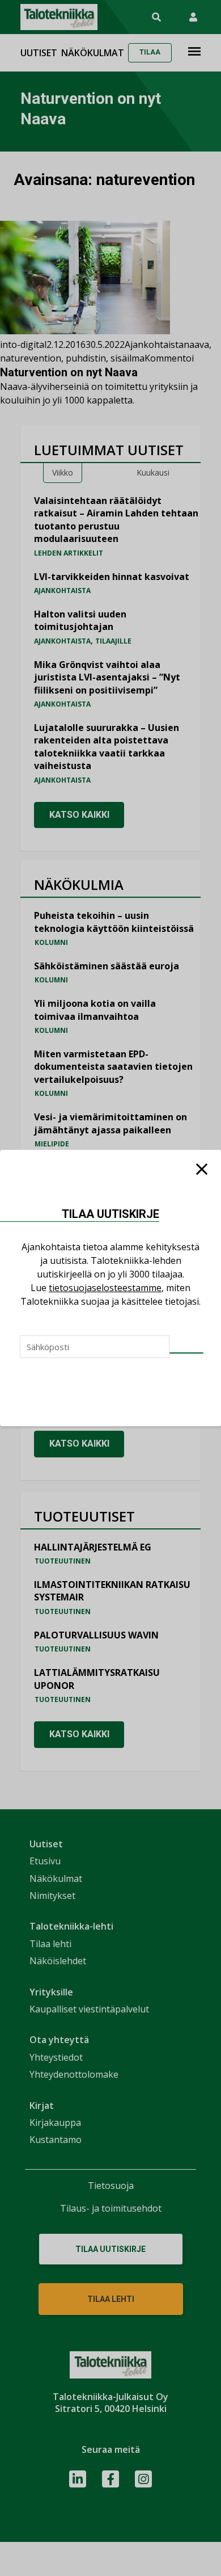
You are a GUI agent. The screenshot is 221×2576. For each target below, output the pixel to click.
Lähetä (186, 1353)
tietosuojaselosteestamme (105, 1288)
